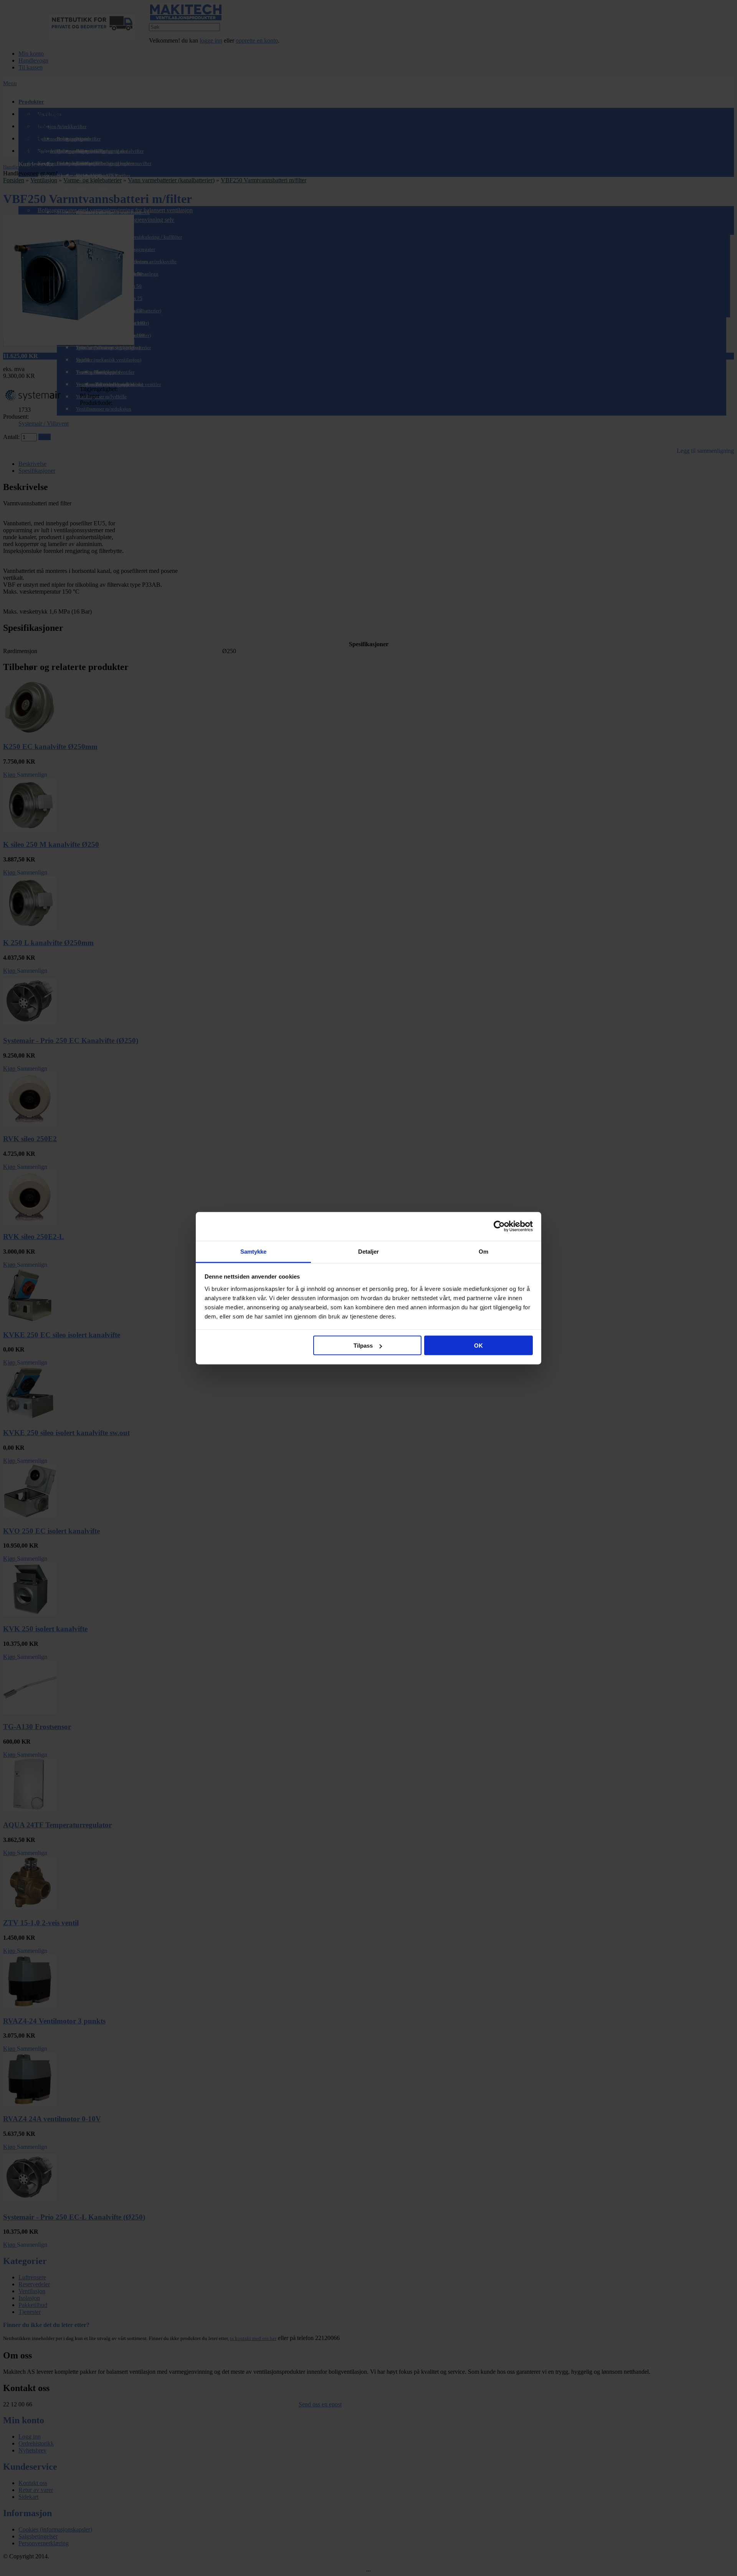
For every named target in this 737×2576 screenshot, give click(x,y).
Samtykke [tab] (254, 1251)
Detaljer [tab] (369, 1251)
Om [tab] (483, 1251)
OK (478, 1346)
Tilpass (363, 1346)
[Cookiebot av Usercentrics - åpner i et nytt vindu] (499, 1226)
